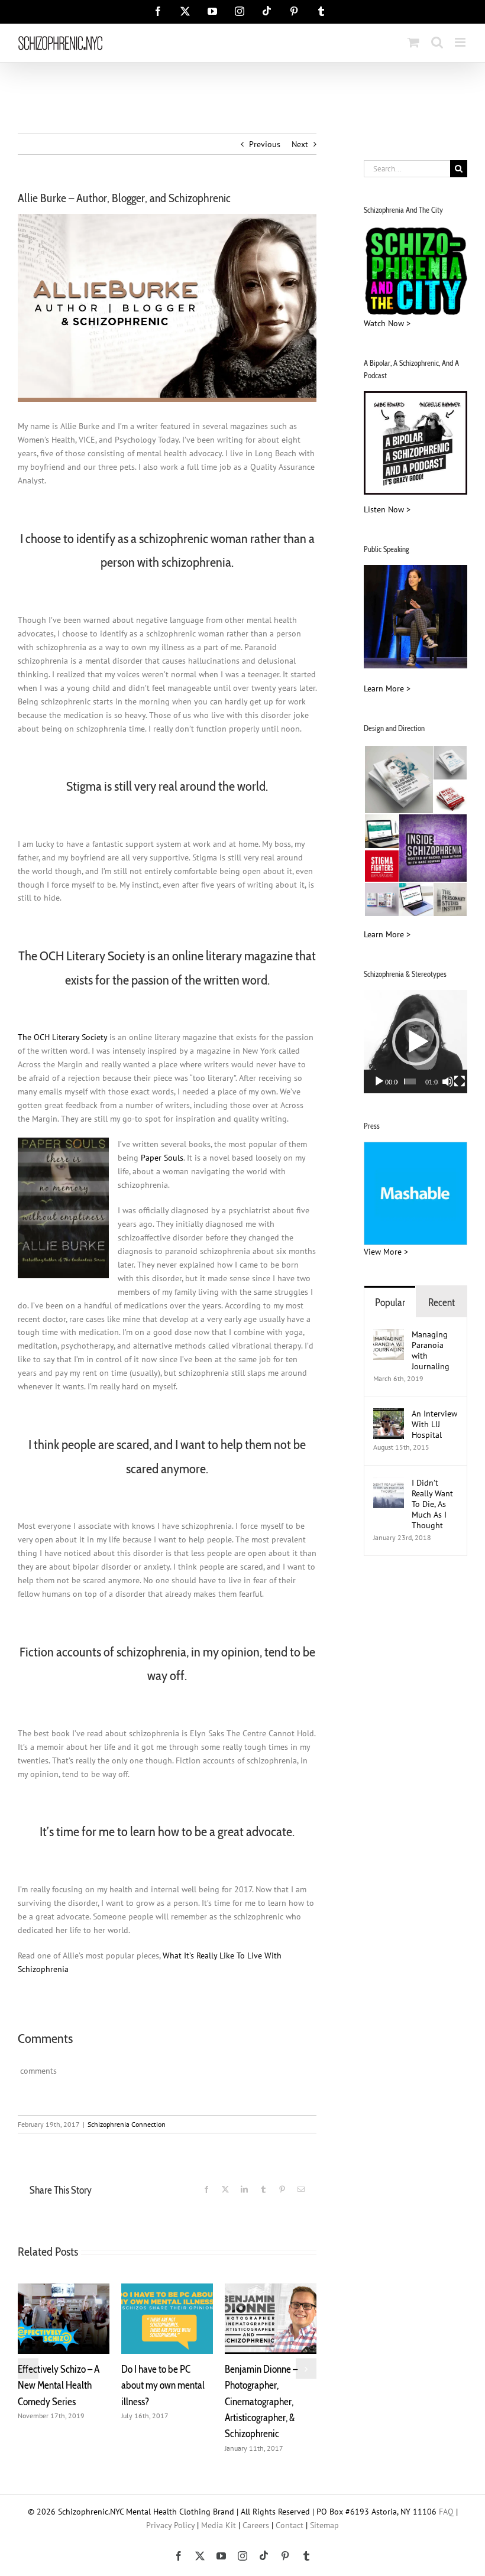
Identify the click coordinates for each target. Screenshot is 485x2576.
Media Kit (219, 2509)
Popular (390, 1302)
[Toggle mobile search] (437, 42)
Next (300, 144)
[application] (416, 1042)
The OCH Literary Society (62, 1037)
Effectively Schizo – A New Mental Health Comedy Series (266, 2385)
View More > (386, 1252)
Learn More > (387, 688)
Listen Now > (387, 509)
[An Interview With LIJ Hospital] (389, 1415)
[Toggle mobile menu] (461, 42)
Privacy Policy (170, 2509)
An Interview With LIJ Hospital (434, 1424)
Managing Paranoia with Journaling (432, 1350)
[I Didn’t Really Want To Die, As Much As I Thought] (389, 1484)
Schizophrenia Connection (127, 2124)
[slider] (410, 1081)
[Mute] (448, 1081)
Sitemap (324, 2509)
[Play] (379, 1081)
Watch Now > (387, 323)
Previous (265, 144)
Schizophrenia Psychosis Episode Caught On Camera (157, 2385)
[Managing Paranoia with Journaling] (389, 1336)
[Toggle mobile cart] (413, 42)
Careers (256, 2509)
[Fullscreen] (460, 1081)
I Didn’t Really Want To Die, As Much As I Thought (432, 1504)
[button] (28, 2361)
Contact (290, 2509)
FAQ (446, 2495)
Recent (442, 1302)
